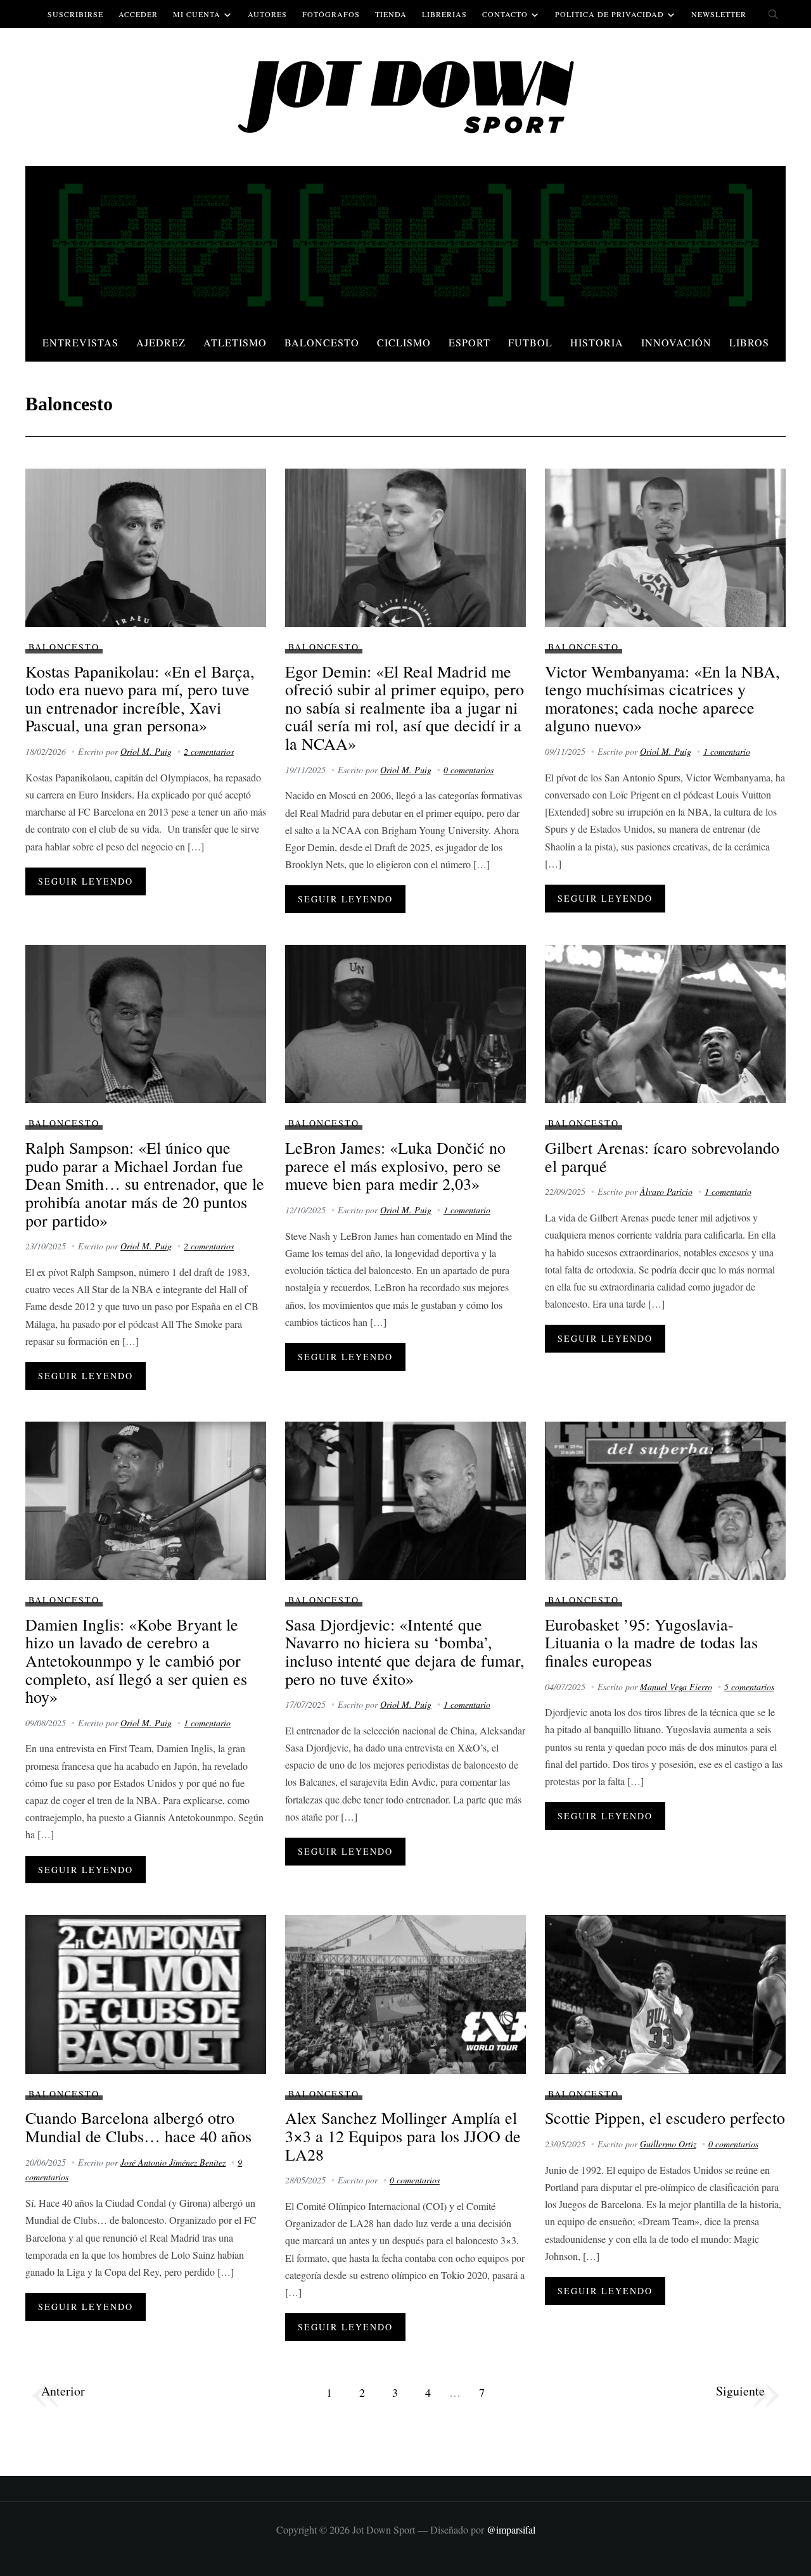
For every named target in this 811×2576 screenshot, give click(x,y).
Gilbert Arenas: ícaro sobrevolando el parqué (662, 1157)
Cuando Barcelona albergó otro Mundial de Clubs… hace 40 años (138, 2127)
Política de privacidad (610, 14)
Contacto (505, 14)
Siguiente (740, 2391)
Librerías (444, 14)
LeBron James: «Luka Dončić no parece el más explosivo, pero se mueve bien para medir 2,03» (395, 1165)
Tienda (391, 14)
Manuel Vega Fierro (676, 1687)
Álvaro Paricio (666, 1191)
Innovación (676, 342)
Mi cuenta (197, 14)
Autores (267, 14)
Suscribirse (75, 14)
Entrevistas (80, 342)
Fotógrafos (331, 14)
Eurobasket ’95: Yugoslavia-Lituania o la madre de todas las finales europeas (651, 1642)
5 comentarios (749, 1687)
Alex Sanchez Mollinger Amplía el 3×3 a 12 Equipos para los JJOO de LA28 (403, 2136)
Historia (597, 342)
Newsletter (719, 14)
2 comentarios (209, 751)
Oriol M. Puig (146, 751)
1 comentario (727, 751)
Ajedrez (161, 342)
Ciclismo (404, 342)
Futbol (530, 342)
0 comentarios (469, 770)
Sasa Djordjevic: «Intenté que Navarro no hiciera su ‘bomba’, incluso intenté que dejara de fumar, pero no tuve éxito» (405, 1651)
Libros (749, 342)
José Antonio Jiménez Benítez (173, 2162)
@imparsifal (511, 2529)
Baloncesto (322, 342)
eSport (469, 342)
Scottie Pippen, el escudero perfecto (665, 2118)
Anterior (63, 2391)
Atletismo (235, 342)
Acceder (138, 14)
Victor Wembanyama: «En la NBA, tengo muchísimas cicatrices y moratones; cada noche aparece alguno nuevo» (662, 698)
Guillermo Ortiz (668, 2144)
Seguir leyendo (86, 881)
